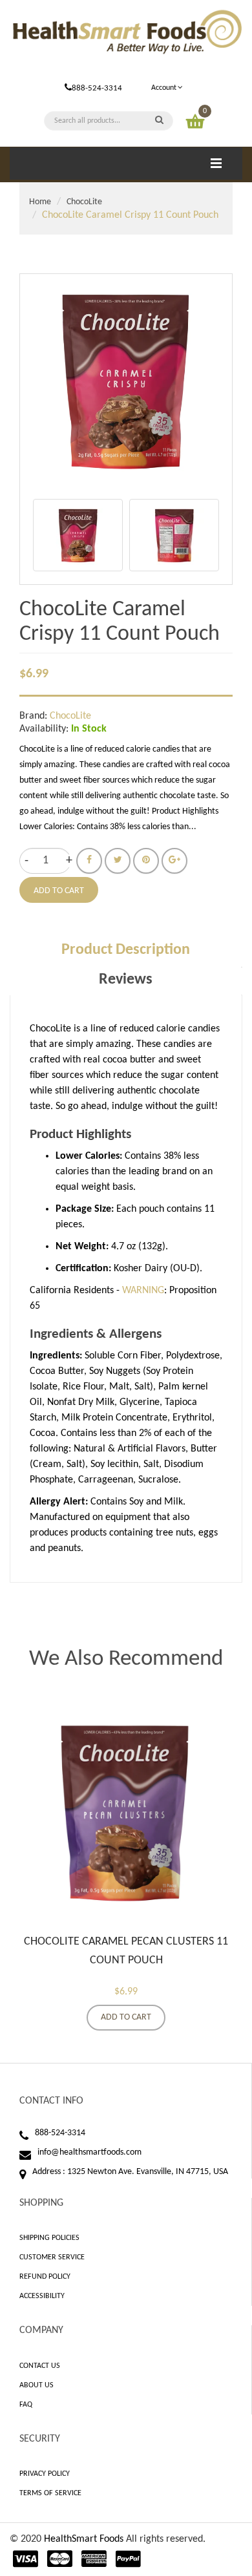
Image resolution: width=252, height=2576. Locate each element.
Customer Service (52, 2257)
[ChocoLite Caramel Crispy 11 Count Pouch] (78, 535)
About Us (37, 2385)
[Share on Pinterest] (146, 861)
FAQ (26, 2405)
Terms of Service (50, 2493)
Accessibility (42, 2296)
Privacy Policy (45, 2474)
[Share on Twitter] (118, 861)
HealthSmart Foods (84, 2539)
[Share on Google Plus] (174, 861)
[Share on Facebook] (89, 861)
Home (40, 202)
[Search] (159, 121)
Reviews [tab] (126, 980)
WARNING (143, 1291)
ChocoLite (84, 202)
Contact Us (40, 2366)
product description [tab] (126, 950)
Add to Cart (126, 2017)
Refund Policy (45, 2277)
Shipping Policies (49, 2238)
